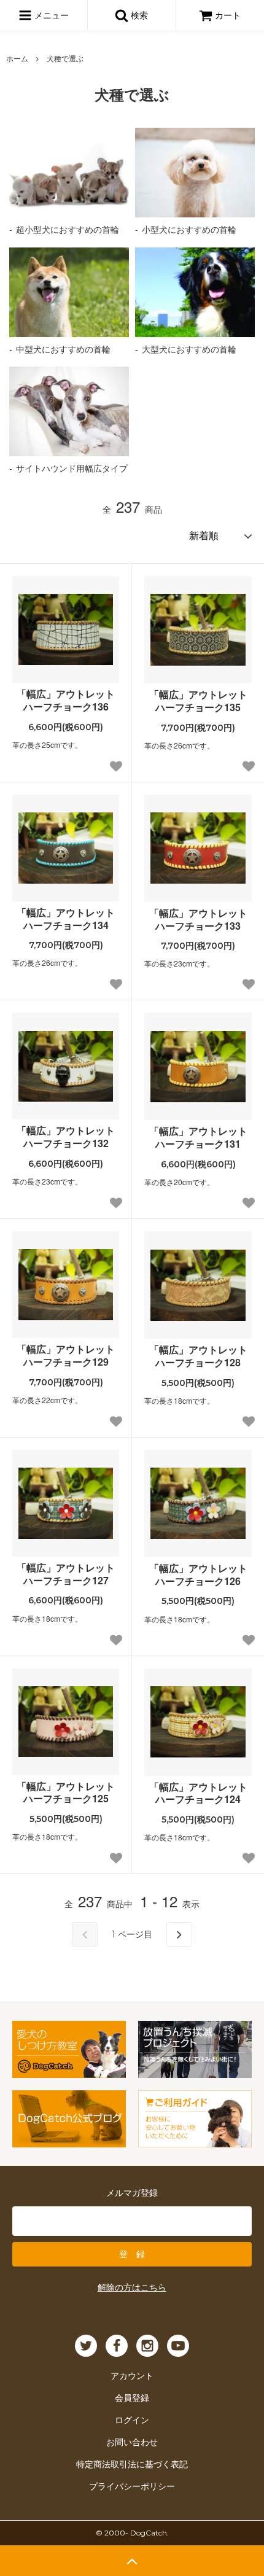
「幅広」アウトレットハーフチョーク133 (198, 920)
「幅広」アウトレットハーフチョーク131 (198, 1138)
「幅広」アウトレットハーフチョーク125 (66, 1793)
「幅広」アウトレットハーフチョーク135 (198, 701)
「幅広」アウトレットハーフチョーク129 (66, 1356)
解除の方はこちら (132, 2287)
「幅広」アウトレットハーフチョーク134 (66, 919)
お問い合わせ (132, 2442)
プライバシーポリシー (132, 2486)
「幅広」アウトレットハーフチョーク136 (66, 701)
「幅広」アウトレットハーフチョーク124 (198, 1794)
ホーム (17, 58)
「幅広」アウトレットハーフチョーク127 (66, 1574)
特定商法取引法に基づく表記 (132, 2464)
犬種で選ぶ (65, 58)
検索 (138, 15)
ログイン (132, 2419)
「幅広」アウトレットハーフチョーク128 (198, 1356)
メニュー (50, 15)
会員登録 (132, 2397)
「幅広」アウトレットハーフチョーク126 (198, 1575)
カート (228, 15)
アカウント (132, 2375)
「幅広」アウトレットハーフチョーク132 (66, 1137)
